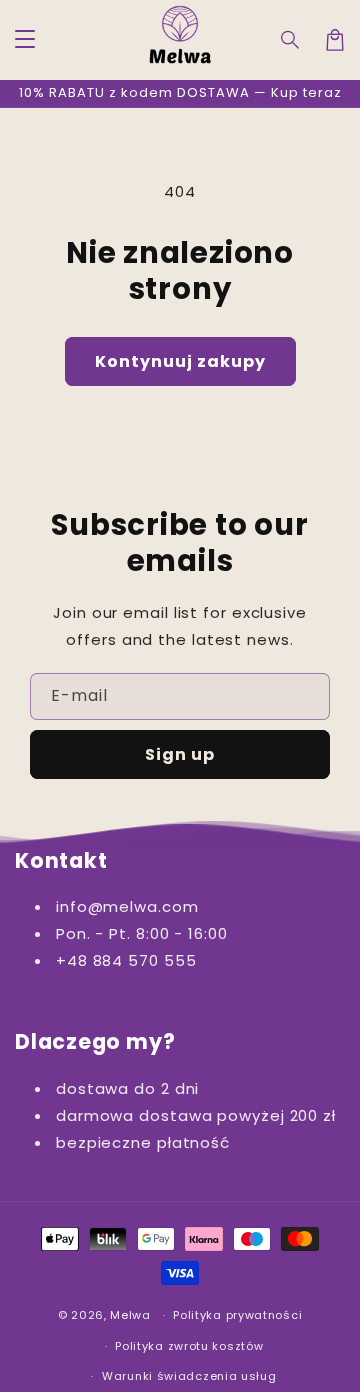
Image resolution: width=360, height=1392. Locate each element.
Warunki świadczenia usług (189, 1376)
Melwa (130, 1315)
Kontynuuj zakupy (180, 361)
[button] (291, 40)
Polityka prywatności (237, 1315)
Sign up (180, 754)
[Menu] (25, 40)
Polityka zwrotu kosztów (189, 1346)
